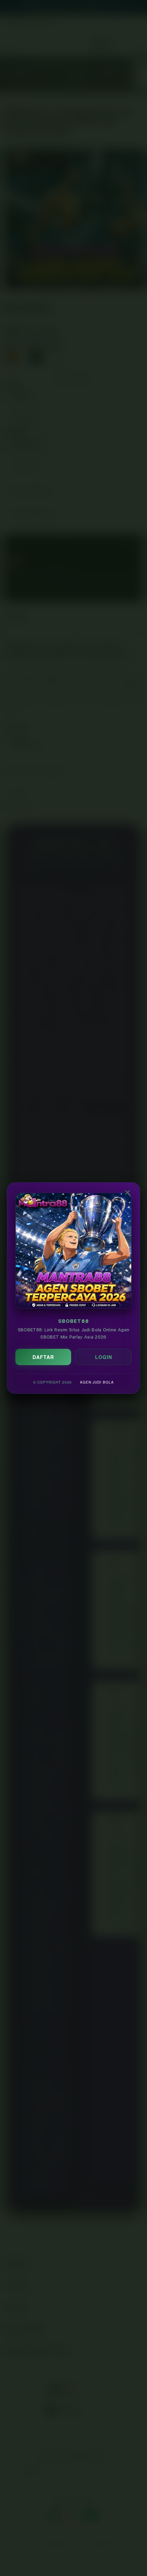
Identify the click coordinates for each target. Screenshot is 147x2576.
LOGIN (104, 1357)
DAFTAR (43, 1357)
